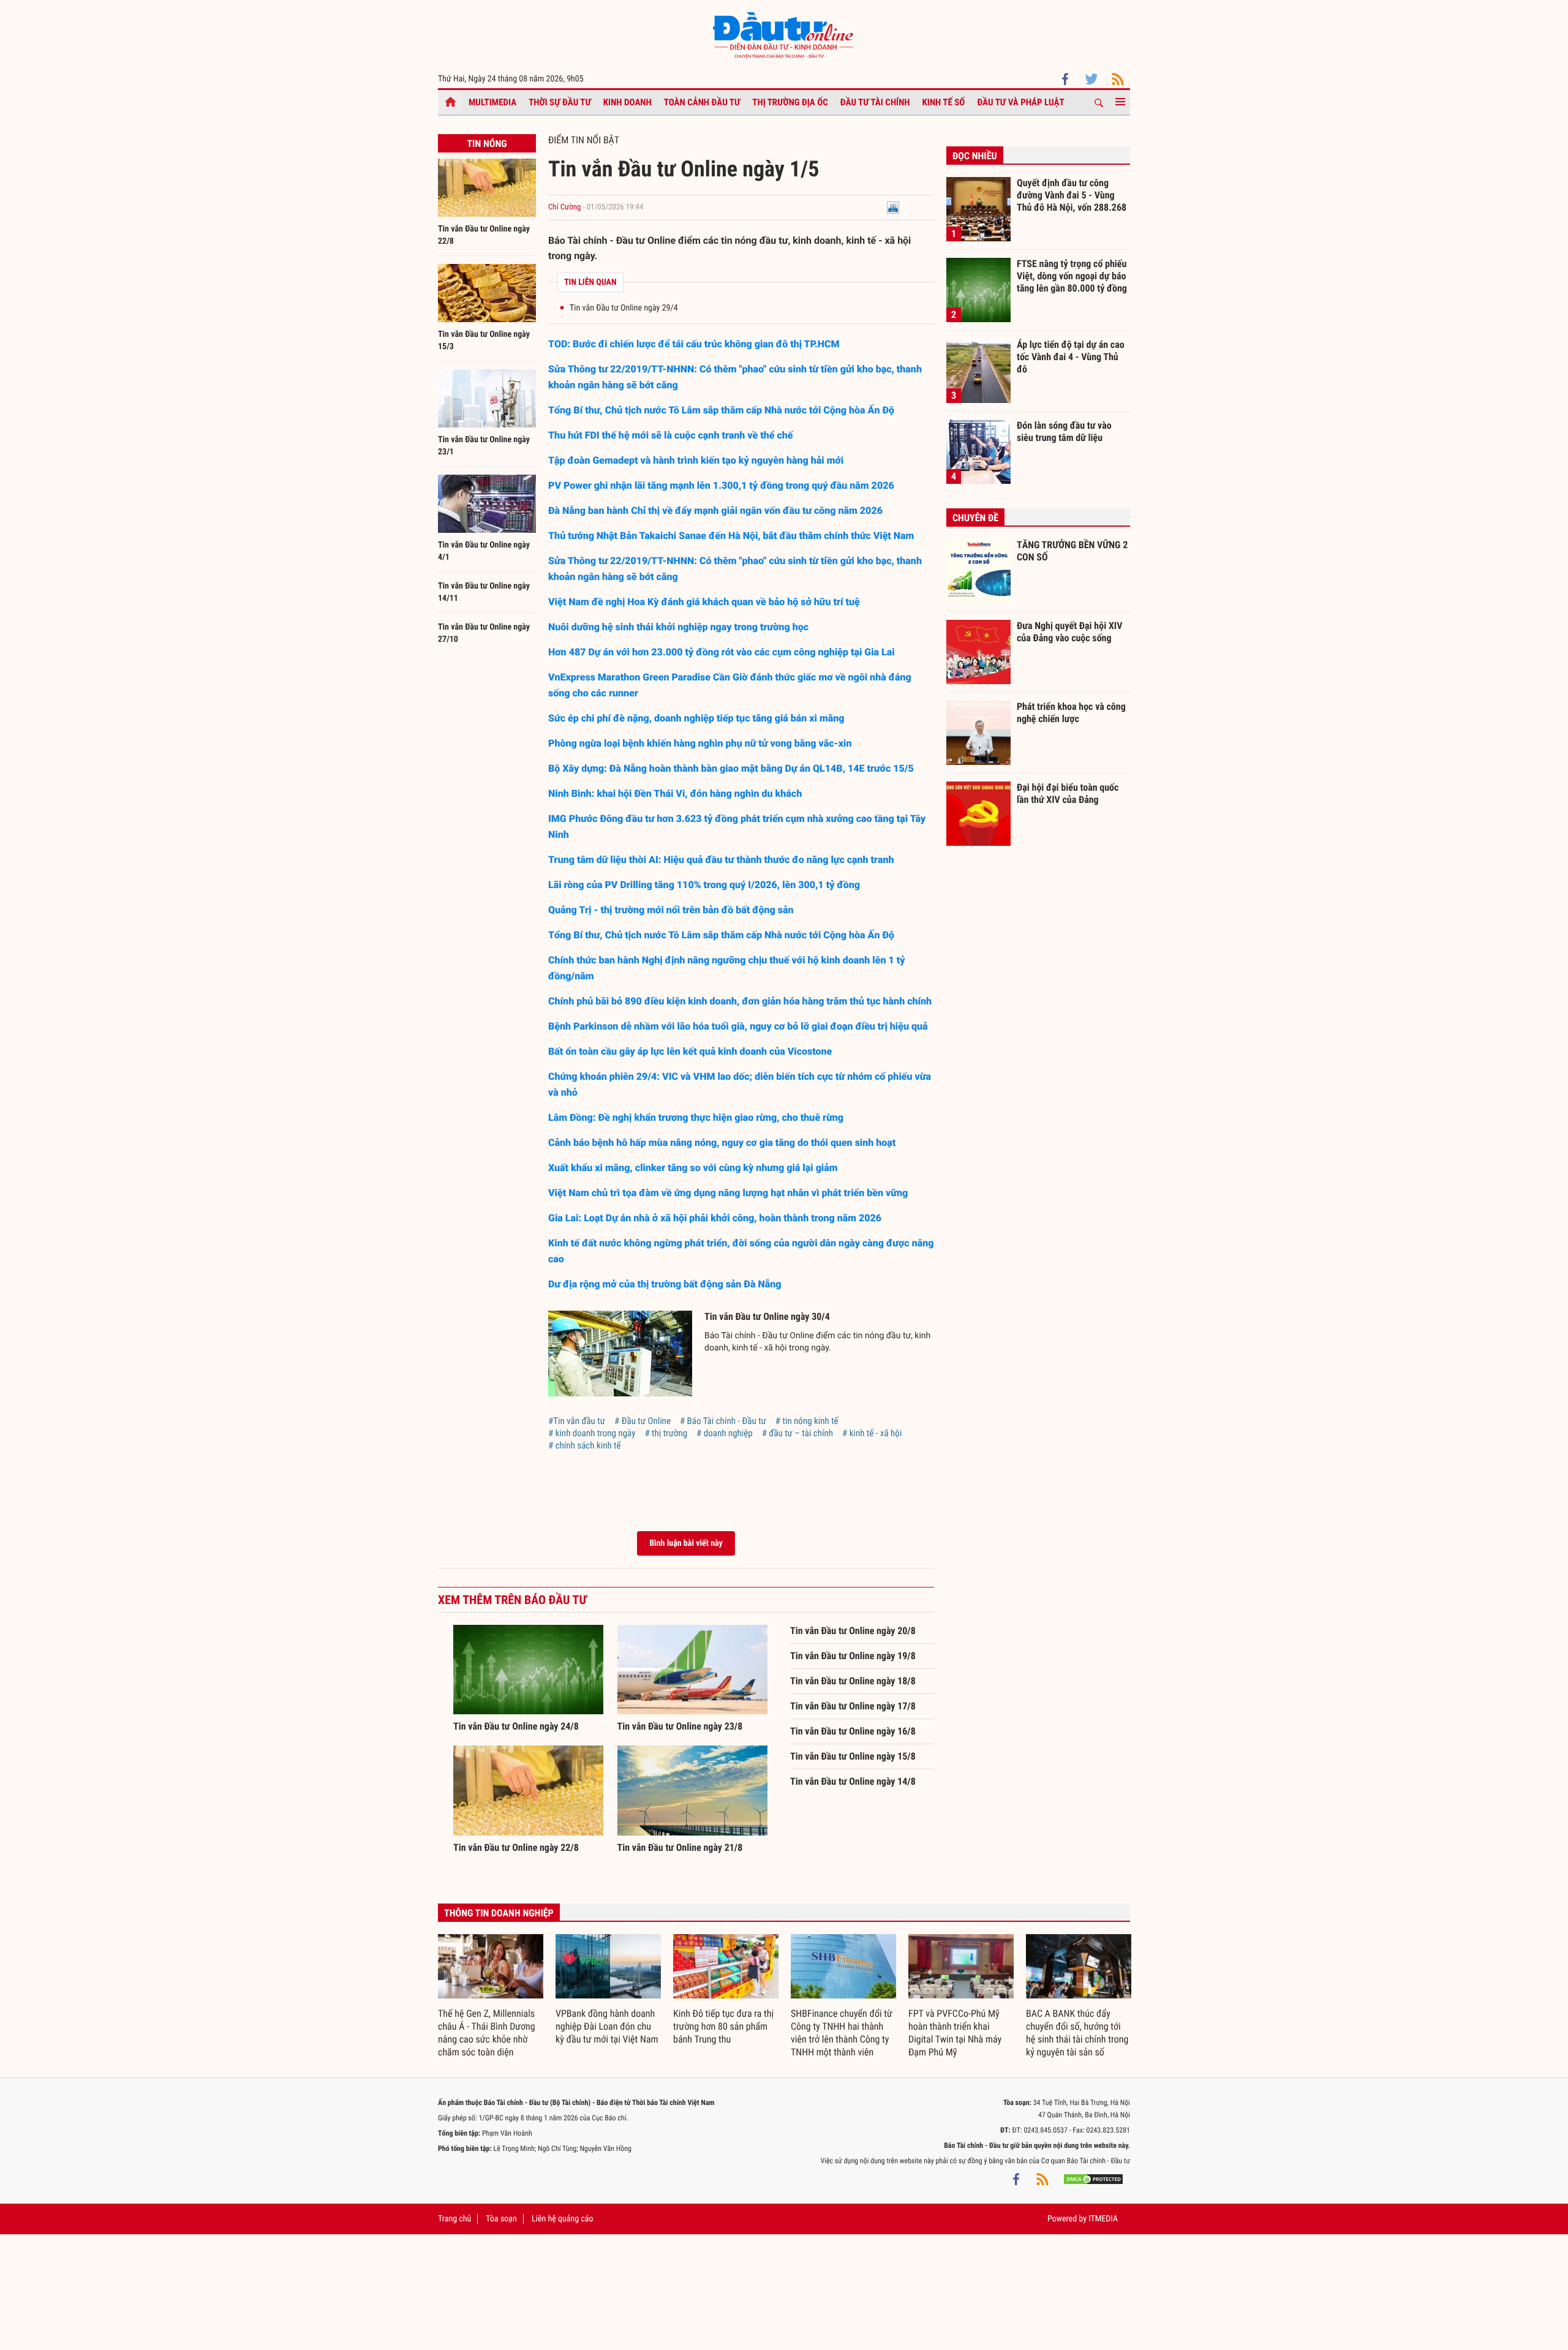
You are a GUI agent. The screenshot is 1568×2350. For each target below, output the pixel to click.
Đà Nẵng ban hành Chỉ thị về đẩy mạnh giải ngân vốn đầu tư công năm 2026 (715, 510)
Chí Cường (564, 207)
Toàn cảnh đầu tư (702, 102)
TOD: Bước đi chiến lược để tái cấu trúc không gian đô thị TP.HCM (694, 344)
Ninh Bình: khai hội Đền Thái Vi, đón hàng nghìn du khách (675, 793)
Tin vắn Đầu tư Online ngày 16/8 (853, 1731)
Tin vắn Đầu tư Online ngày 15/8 (853, 1756)
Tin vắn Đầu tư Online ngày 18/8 (853, 1681)
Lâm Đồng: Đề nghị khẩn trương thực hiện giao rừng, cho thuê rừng (696, 1117)
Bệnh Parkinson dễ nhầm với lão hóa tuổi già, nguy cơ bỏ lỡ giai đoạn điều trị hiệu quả (738, 1026)
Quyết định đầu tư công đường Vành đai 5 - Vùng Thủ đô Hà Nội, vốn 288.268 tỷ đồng (1072, 195)
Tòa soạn (501, 2219)
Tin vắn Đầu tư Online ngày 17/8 (853, 1706)
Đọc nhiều (975, 156)
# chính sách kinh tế (585, 1445)
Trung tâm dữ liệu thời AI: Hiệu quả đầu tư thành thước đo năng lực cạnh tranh (721, 860)
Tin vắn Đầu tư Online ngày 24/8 (516, 1726)
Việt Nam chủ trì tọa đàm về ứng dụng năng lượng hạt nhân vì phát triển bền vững (728, 1193)
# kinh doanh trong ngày (592, 1433)
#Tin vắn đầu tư (577, 1421)
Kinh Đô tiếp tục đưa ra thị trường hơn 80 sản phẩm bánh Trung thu (723, 2026)
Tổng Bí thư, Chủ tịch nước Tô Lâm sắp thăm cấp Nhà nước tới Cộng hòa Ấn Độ (721, 410)
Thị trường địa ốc (790, 102)
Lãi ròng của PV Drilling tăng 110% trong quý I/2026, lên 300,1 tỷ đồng (704, 885)
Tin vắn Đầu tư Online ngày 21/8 (680, 1847)
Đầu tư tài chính (875, 102)
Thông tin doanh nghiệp (499, 1913)
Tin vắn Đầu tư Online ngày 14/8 (853, 1781)
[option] (491, 1997)
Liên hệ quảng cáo (563, 2219)
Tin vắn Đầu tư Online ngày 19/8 (853, 1656)
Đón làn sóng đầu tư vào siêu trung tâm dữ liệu (1064, 431)
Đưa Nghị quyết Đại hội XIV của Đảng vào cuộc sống (1069, 632)
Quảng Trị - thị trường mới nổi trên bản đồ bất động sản (671, 910)
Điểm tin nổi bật (584, 140)
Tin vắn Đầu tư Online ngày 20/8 (853, 1631)
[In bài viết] (893, 207)
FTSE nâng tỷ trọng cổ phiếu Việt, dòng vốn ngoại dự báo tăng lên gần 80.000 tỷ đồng (1072, 276)
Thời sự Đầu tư (560, 102)
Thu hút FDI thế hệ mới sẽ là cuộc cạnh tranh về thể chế (671, 435)
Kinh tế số (944, 102)
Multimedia (492, 102)
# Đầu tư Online (643, 1421)
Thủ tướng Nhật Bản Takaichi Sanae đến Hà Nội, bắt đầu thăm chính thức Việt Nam (731, 536)
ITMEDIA (1103, 2219)
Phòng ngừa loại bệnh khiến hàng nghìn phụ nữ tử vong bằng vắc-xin (700, 743)
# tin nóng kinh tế (807, 1421)
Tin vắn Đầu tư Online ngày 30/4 (767, 1316)
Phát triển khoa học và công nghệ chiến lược (1071, 713)
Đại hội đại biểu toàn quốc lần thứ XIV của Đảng (1068, 793)
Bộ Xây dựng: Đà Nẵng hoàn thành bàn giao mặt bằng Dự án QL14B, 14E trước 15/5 (731, 768)
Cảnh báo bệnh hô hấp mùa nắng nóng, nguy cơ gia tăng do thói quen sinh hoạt (722, 1143)
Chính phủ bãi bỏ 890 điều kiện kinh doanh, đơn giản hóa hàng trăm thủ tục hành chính (740, 1001)
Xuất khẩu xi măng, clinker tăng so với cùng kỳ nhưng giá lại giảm (693, 1168)
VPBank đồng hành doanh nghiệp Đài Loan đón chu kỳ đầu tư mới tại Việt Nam (607, 2026)
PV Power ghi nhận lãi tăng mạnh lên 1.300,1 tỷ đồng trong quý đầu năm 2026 (721, 485)
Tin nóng (487, 144)
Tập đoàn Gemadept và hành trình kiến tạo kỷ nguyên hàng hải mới (696, 460)
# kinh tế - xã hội (872, 1433)
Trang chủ (454, 2219)
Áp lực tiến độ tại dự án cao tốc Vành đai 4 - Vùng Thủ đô (1071, 356)
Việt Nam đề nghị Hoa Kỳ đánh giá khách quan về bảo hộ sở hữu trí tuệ (704, 602)
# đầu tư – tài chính (797, 1433)
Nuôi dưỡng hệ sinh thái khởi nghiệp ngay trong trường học (678, 627)
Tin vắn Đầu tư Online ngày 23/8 (680, 1726)
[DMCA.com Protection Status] (1093, 2179)
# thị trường (666, 1433)
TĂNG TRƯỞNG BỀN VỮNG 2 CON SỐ (1072, 551)
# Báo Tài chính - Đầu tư (723, 1421)
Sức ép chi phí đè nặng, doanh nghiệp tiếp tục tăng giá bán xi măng (696, 718)
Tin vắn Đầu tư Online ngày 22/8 (516, 1847)
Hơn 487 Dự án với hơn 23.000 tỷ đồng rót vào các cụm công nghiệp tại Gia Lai (722, 652)
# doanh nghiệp (725, 1433)
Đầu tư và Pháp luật (1020, 102)
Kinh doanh (628, 102)
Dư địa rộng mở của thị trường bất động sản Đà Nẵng (665, 1284)
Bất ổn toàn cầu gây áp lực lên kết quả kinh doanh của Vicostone (690, 1051)
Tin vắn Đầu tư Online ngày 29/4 (624, 308)
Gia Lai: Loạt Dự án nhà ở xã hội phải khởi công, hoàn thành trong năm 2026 (715, 1218)
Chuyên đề (975, 518)
